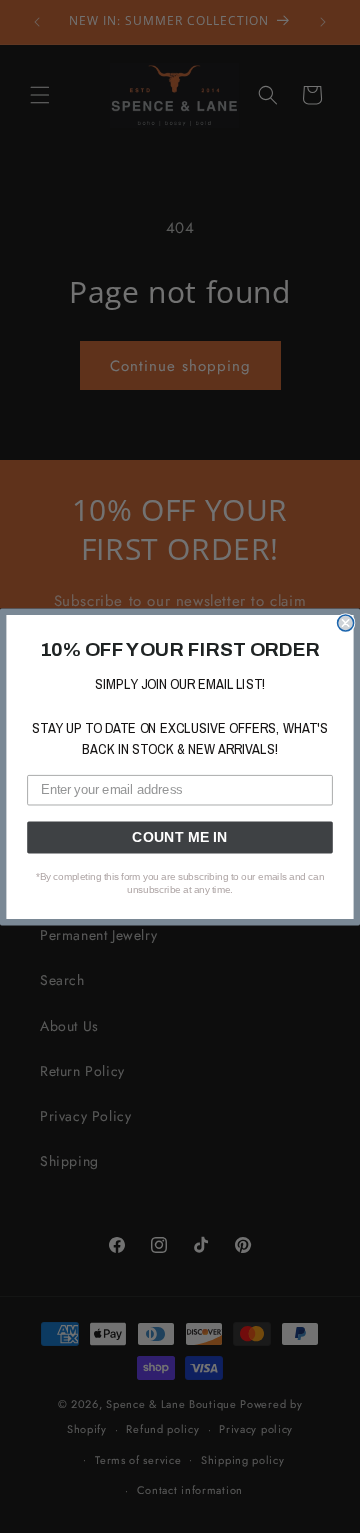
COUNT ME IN (179, 837)
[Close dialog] (346, 623)
